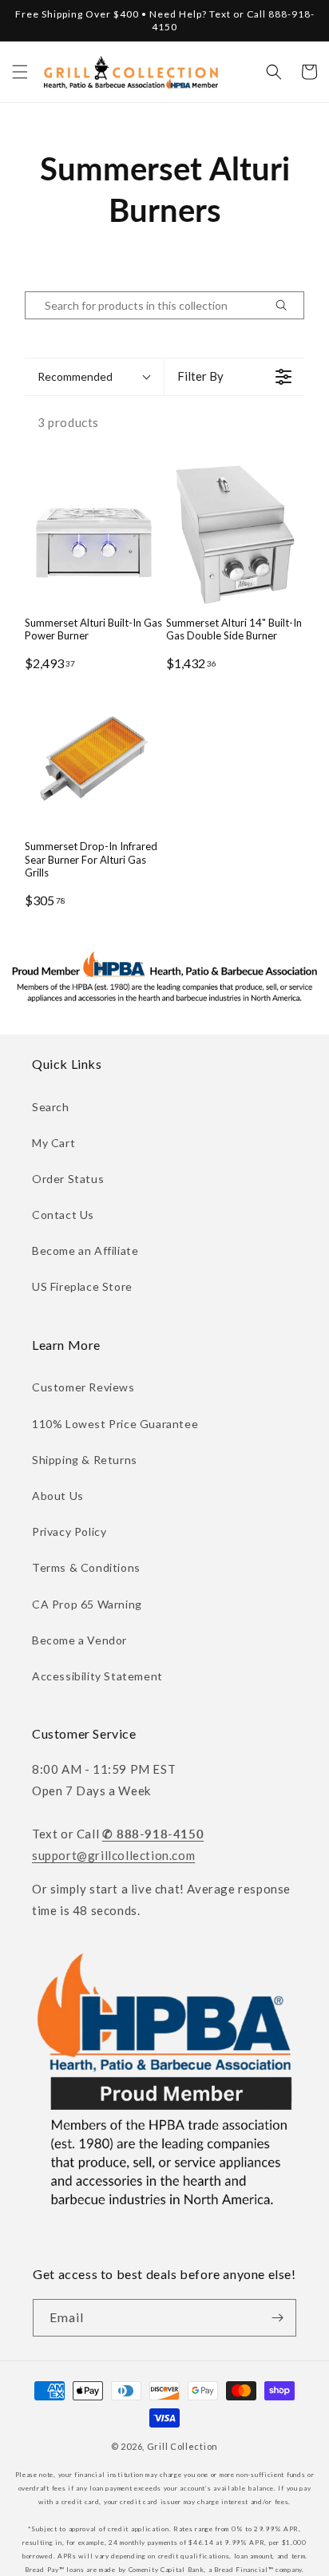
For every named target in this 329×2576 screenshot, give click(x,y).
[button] (20, 72)
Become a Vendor (79, 1640)
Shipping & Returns (85, 1460)
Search (51, 1107)
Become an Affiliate (85, 1250)
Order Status (68, 1179)
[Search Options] (287, 305)
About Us (58, 1496)
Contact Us (63, 1215)
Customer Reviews (83, 1387)
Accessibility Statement (97, 1676)
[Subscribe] (278, 2318)
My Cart (54, 1143)
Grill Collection (182, 2446)
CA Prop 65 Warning (87, 1604)
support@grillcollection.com (113, 1855)
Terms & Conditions (86, 1567)
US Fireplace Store (82, 1286)
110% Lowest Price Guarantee (115, 1424)
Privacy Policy (69, 1531)
